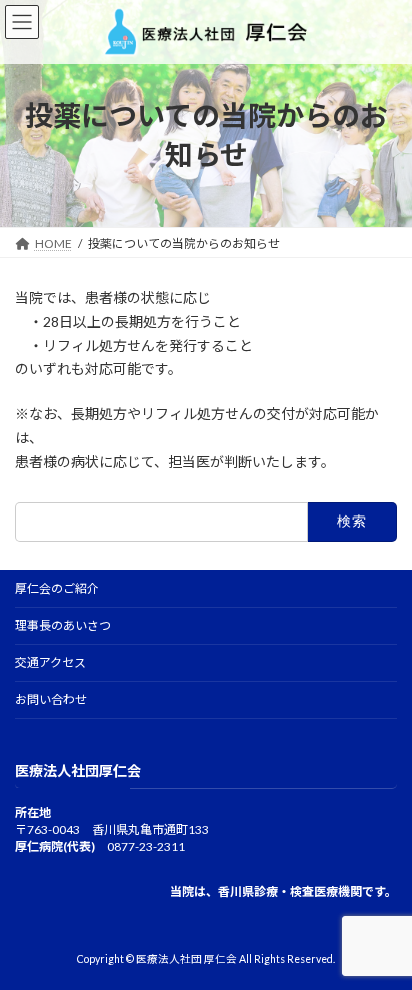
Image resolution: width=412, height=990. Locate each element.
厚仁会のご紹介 (57, 588)
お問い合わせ (51, 699)
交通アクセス (50, 662)
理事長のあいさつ (63, 625)
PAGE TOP (382, 939)
